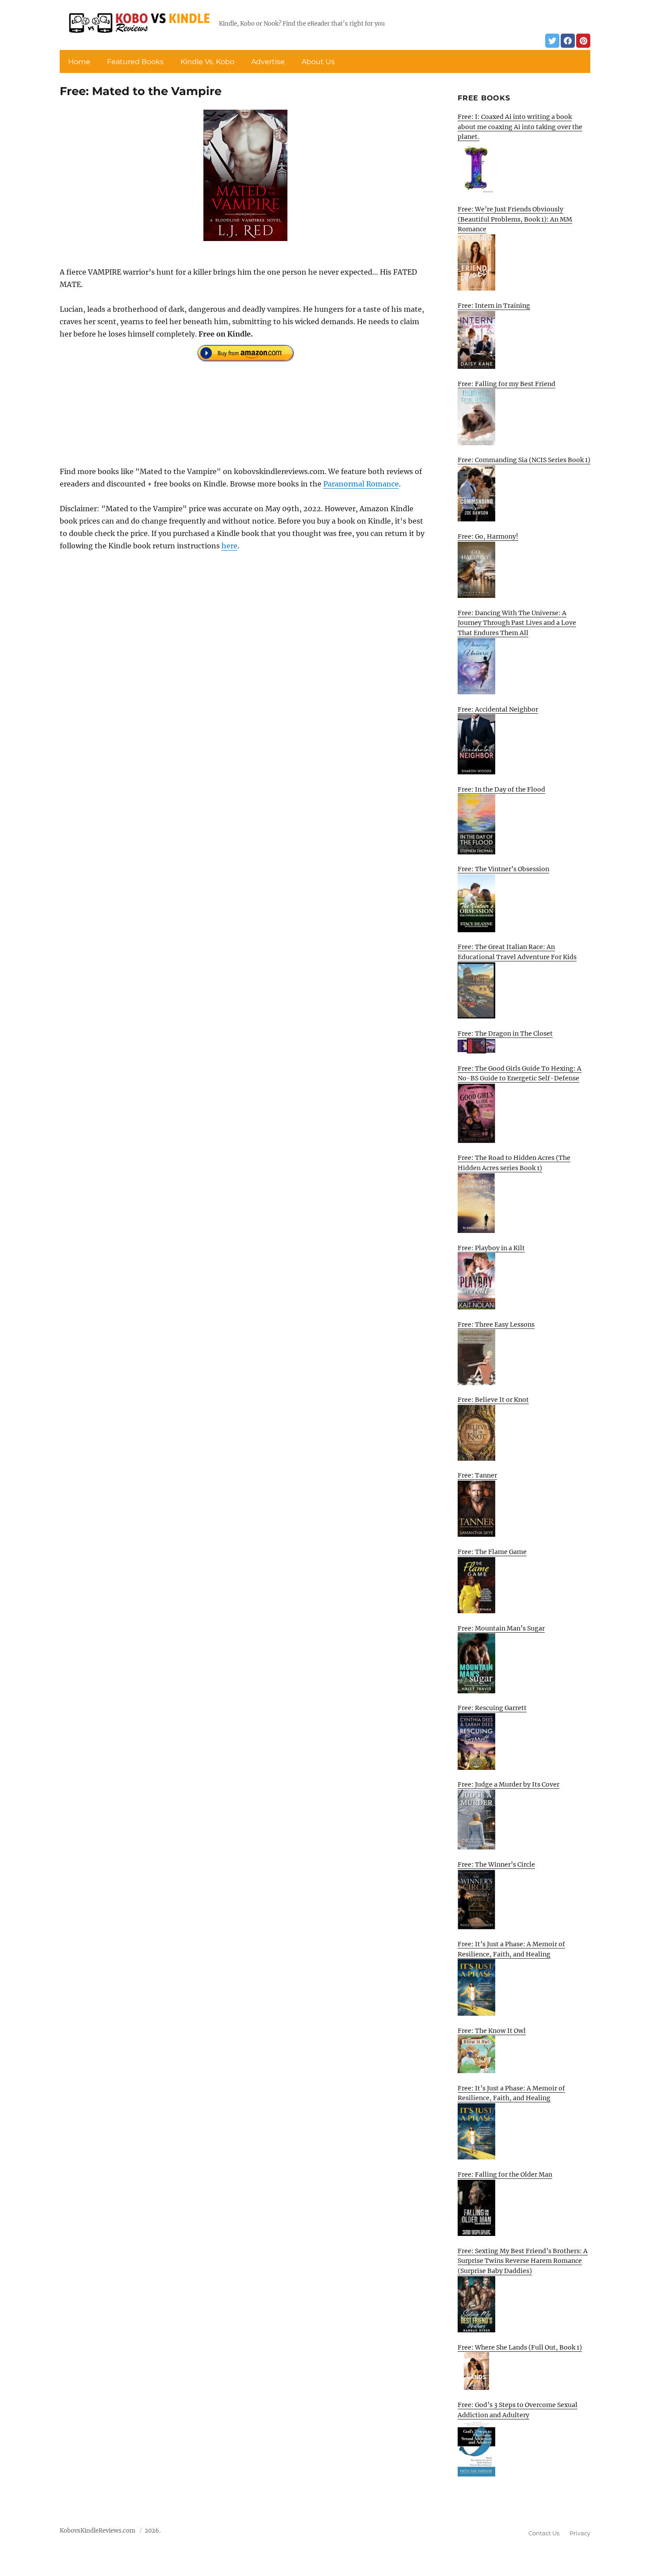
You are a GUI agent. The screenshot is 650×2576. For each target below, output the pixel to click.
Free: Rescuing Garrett (492, 1708)
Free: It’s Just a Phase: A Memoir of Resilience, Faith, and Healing (511, 1949)
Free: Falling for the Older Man (505, 2174)
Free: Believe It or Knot (493, 1400)
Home (79, 62)
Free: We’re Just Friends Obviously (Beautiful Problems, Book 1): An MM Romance (515, 219)
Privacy (580, 2533)
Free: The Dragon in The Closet (505, 1033)
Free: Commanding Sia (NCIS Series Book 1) (524, 460)
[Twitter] (552, 41)
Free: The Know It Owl (492, 2031)
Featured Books (135, 62)
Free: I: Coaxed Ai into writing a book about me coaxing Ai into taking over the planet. (520, 127)
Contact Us (544, 2533)
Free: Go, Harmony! (488, 536)
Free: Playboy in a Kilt (491, 1248)
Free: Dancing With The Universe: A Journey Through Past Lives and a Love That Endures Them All (517, 623)
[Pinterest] (583, 41)
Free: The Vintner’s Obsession (503, 869)
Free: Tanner (477, 1475)
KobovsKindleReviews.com (97, 2531)
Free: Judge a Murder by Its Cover (509, 1784)
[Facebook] (568, 41)
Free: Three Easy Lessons (496, 1324)
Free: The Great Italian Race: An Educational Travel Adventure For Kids (517, 952)
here (229, 546)
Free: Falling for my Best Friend (507, 384)
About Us (318, 62)
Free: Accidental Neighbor (498, 709)
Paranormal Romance (361, 484)
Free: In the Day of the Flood (501, 789)
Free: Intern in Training (494, 306)
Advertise (268, 62)
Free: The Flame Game (492, 1552)
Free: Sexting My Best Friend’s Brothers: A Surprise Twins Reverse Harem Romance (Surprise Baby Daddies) (523, 2261)
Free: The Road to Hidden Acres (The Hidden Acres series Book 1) (514, 1163)
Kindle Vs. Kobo (207, 62)
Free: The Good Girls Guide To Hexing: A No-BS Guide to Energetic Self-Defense (520, 1074)
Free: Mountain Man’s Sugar (501, 1628)
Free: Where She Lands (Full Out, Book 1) (520, 2347)
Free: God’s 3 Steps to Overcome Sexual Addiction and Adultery (518, 2410)
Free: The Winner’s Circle (496, 1864)
